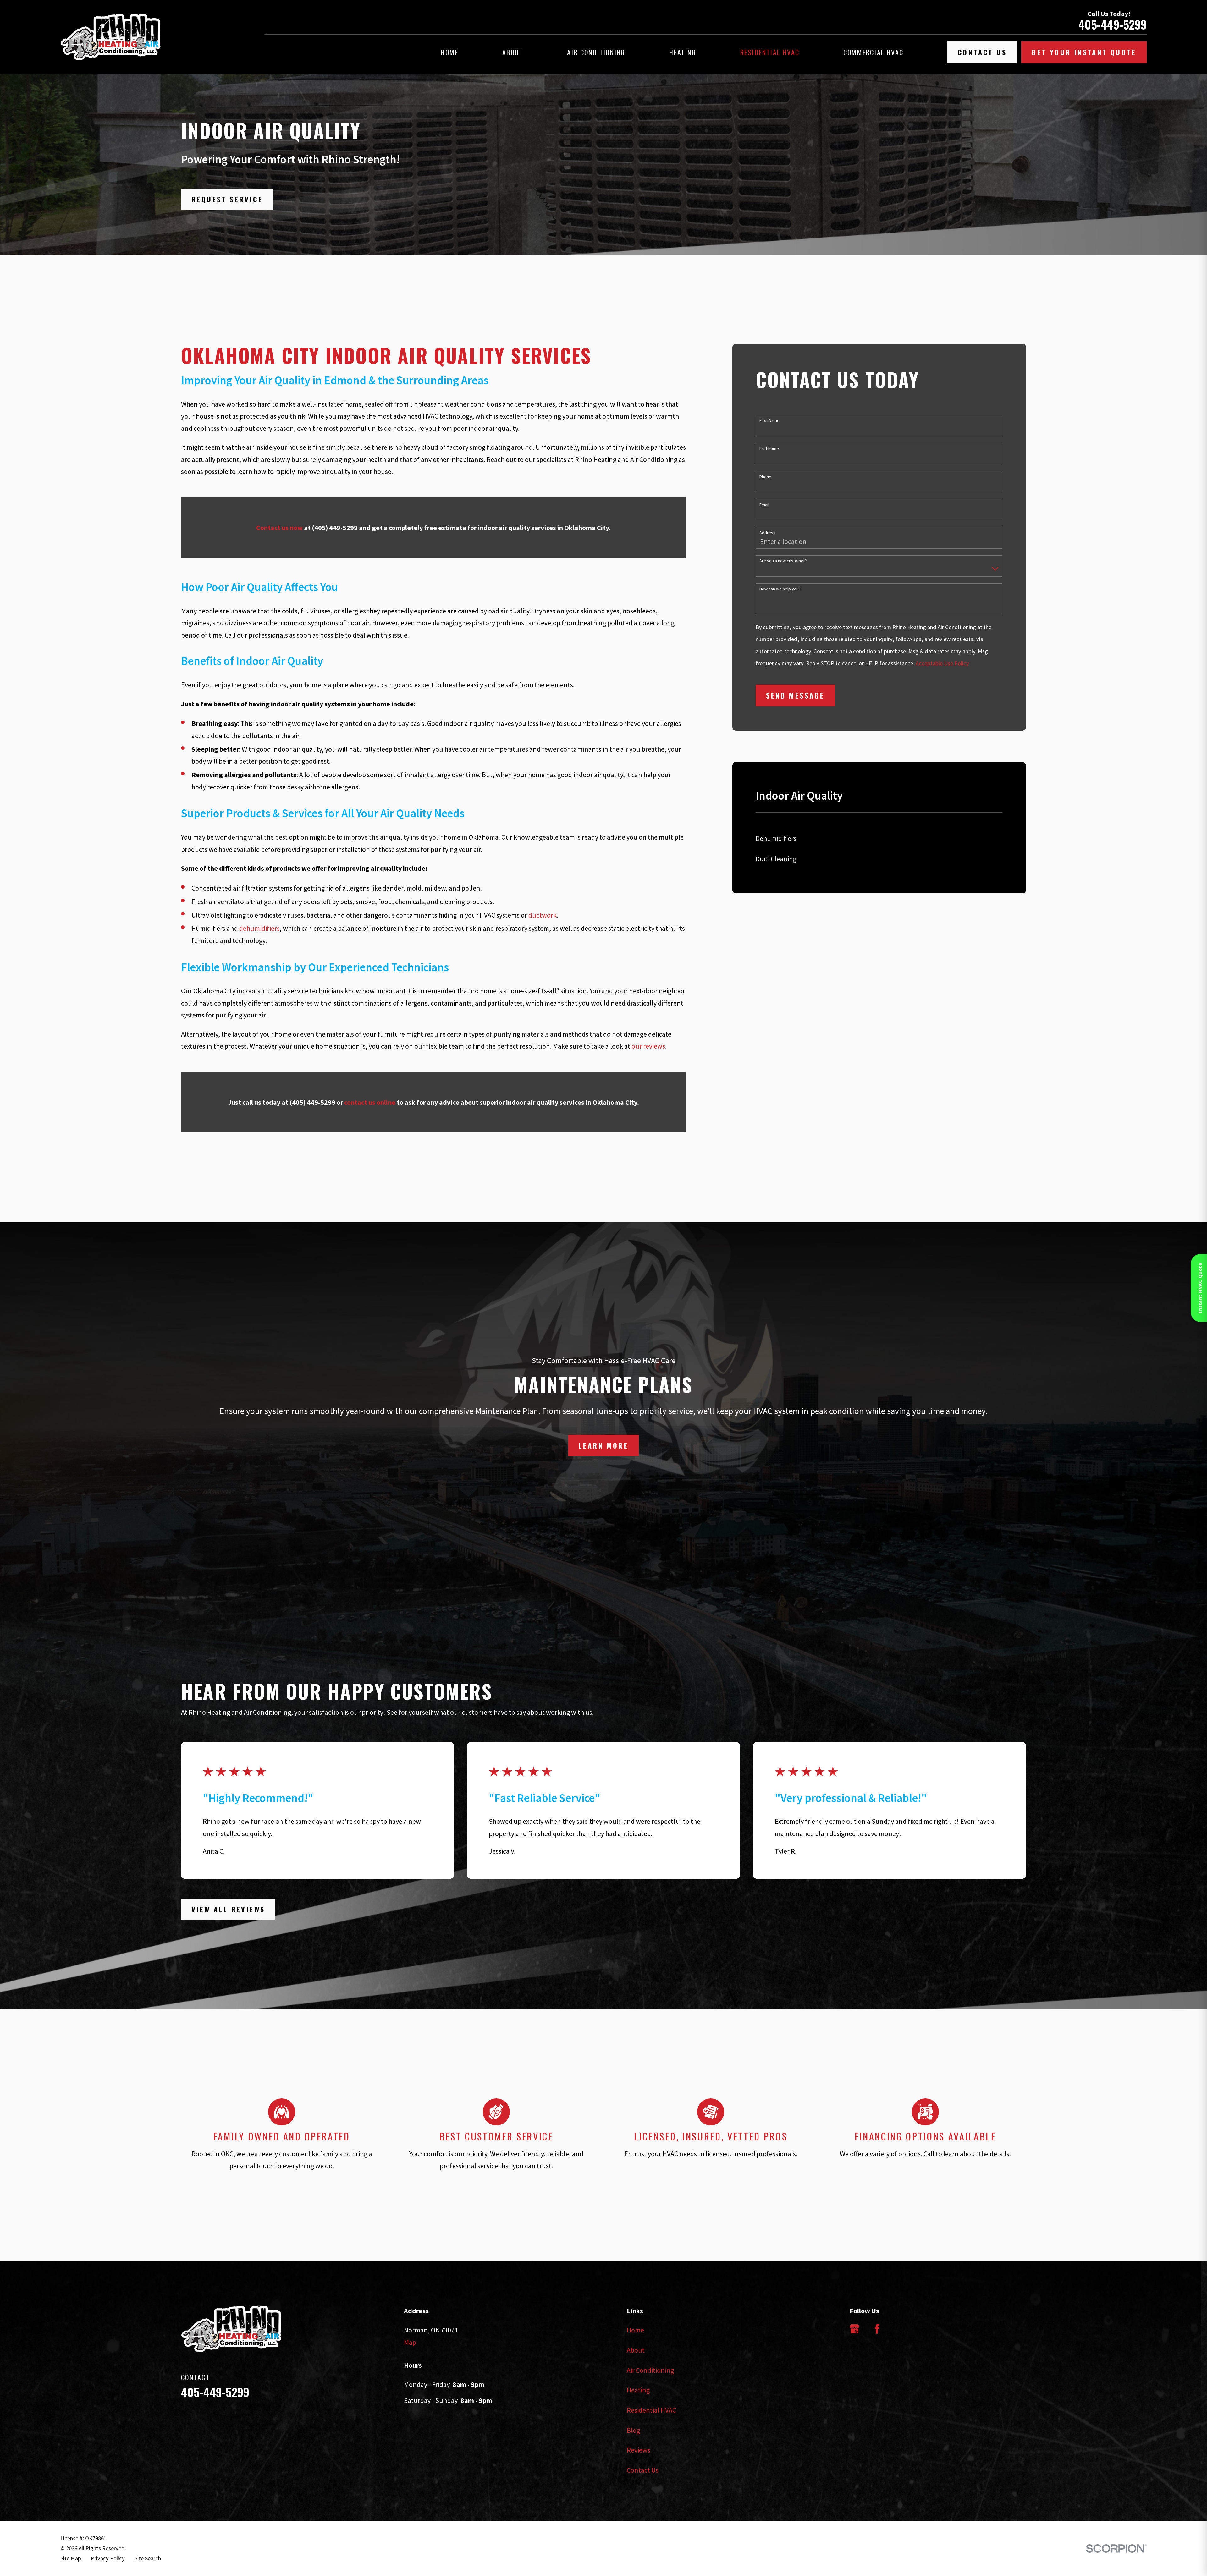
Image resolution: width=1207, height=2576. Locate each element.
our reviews (648, 1046)
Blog (633, 2430)
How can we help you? (780, 589)
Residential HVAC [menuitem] (770, 52)
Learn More (603, 1445)
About (636, 2350)
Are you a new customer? (783, 561)
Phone (765, 477)
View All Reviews (228, 1909)
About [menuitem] (513, 52)
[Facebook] (877, 2329)
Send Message (795, 695)
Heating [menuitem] (683, 52)
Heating (638, 2390)
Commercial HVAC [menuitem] (873, 52)
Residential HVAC (651, 2410)
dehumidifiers (259, 928)
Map (410, 2342)
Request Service (227, 199)
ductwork (543, 915)
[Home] (110, 37)
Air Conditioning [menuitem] (596, 52)
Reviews (639, 2450)
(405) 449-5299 (335, 528)
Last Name (769, 449)
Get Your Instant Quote (1084, 52)
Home (635, 2330)
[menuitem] (879, 839)
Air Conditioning (650, 2370)
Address (767, 533)
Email (764, 505)
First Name (769, 421)
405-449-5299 (1113, 25)
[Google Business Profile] (854, 2329)
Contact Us (982, 52)
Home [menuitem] (449, 52)
